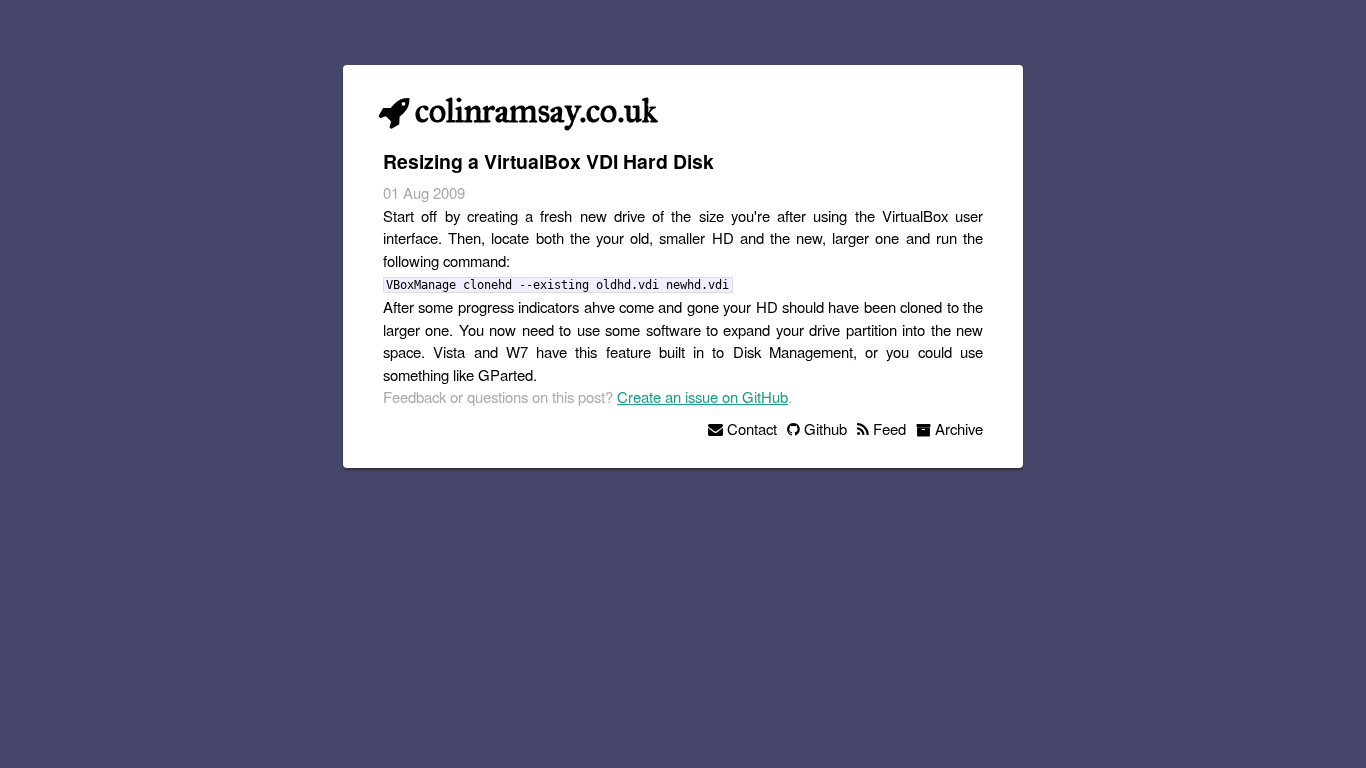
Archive (957, 428)
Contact (750, 428)
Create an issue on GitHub (702, 396)
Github (823, 428)
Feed (887, 428)
